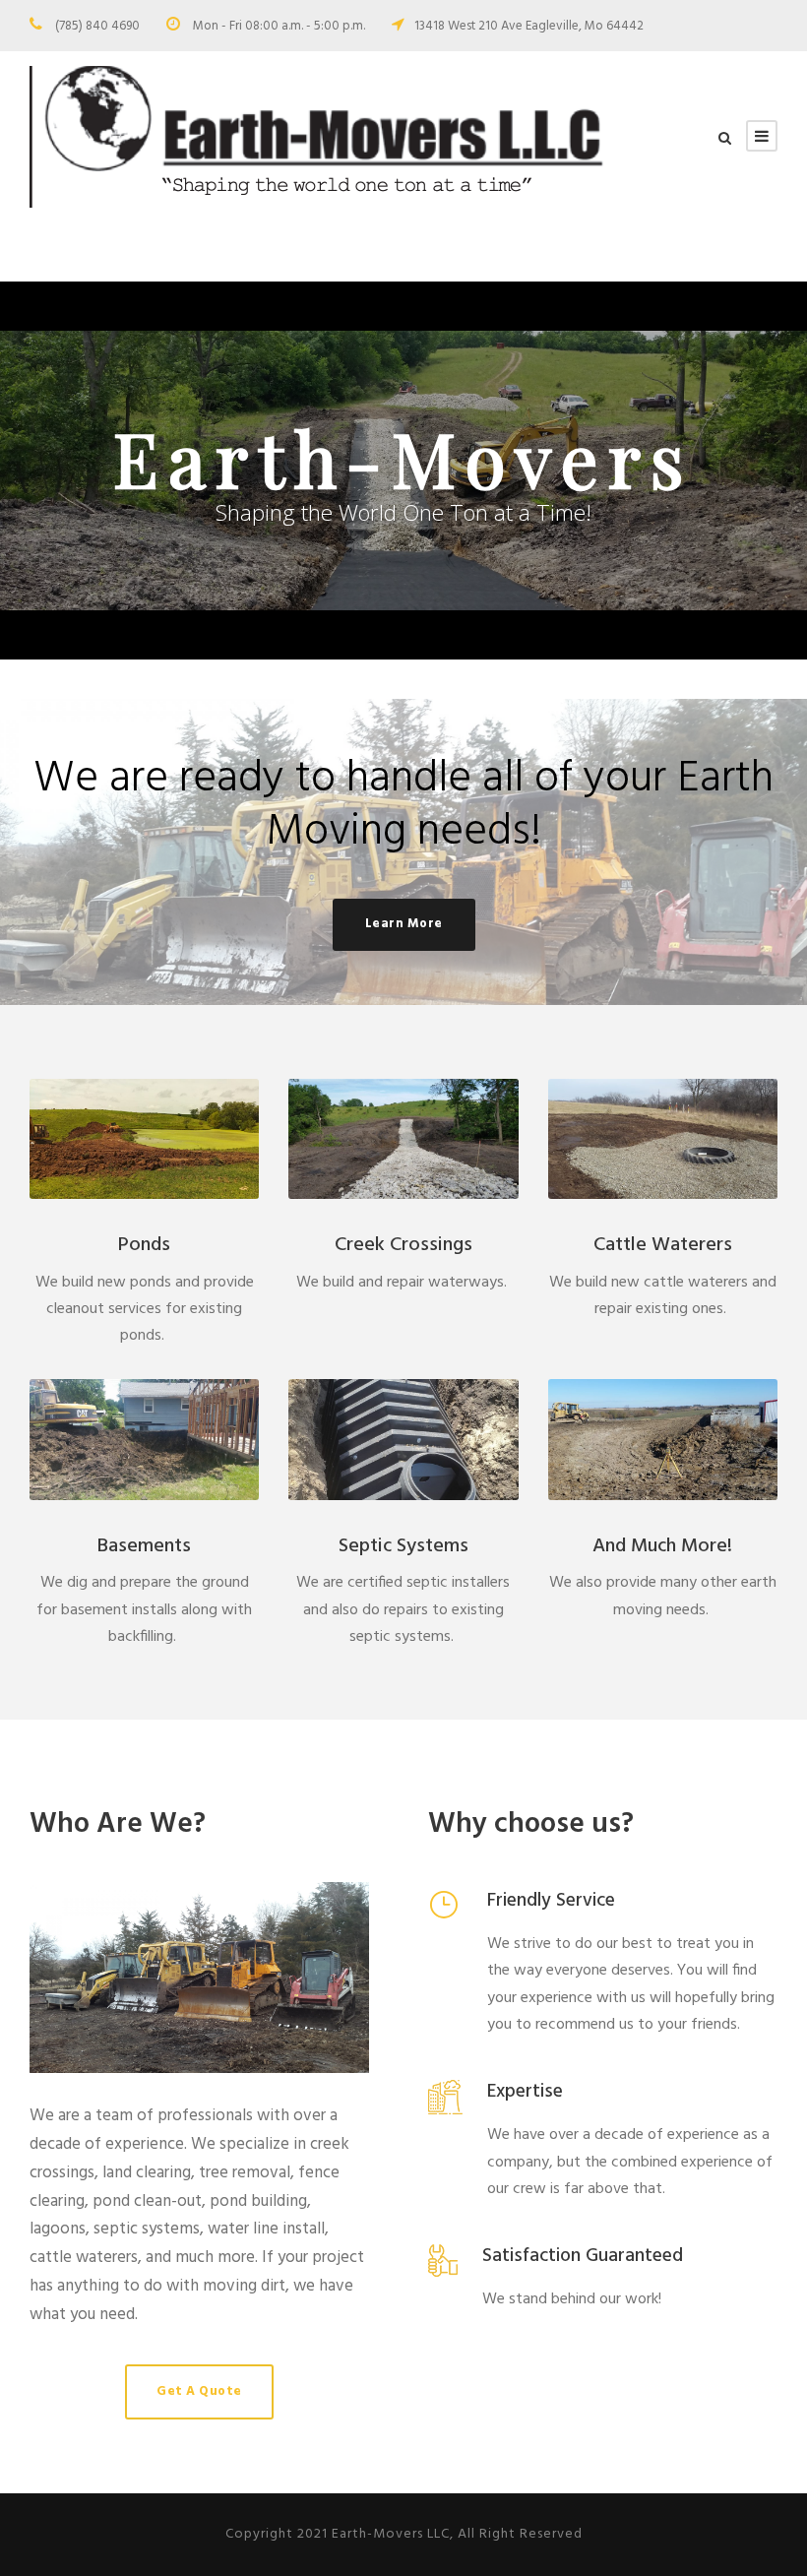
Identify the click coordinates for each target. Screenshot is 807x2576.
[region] (403, 471)
